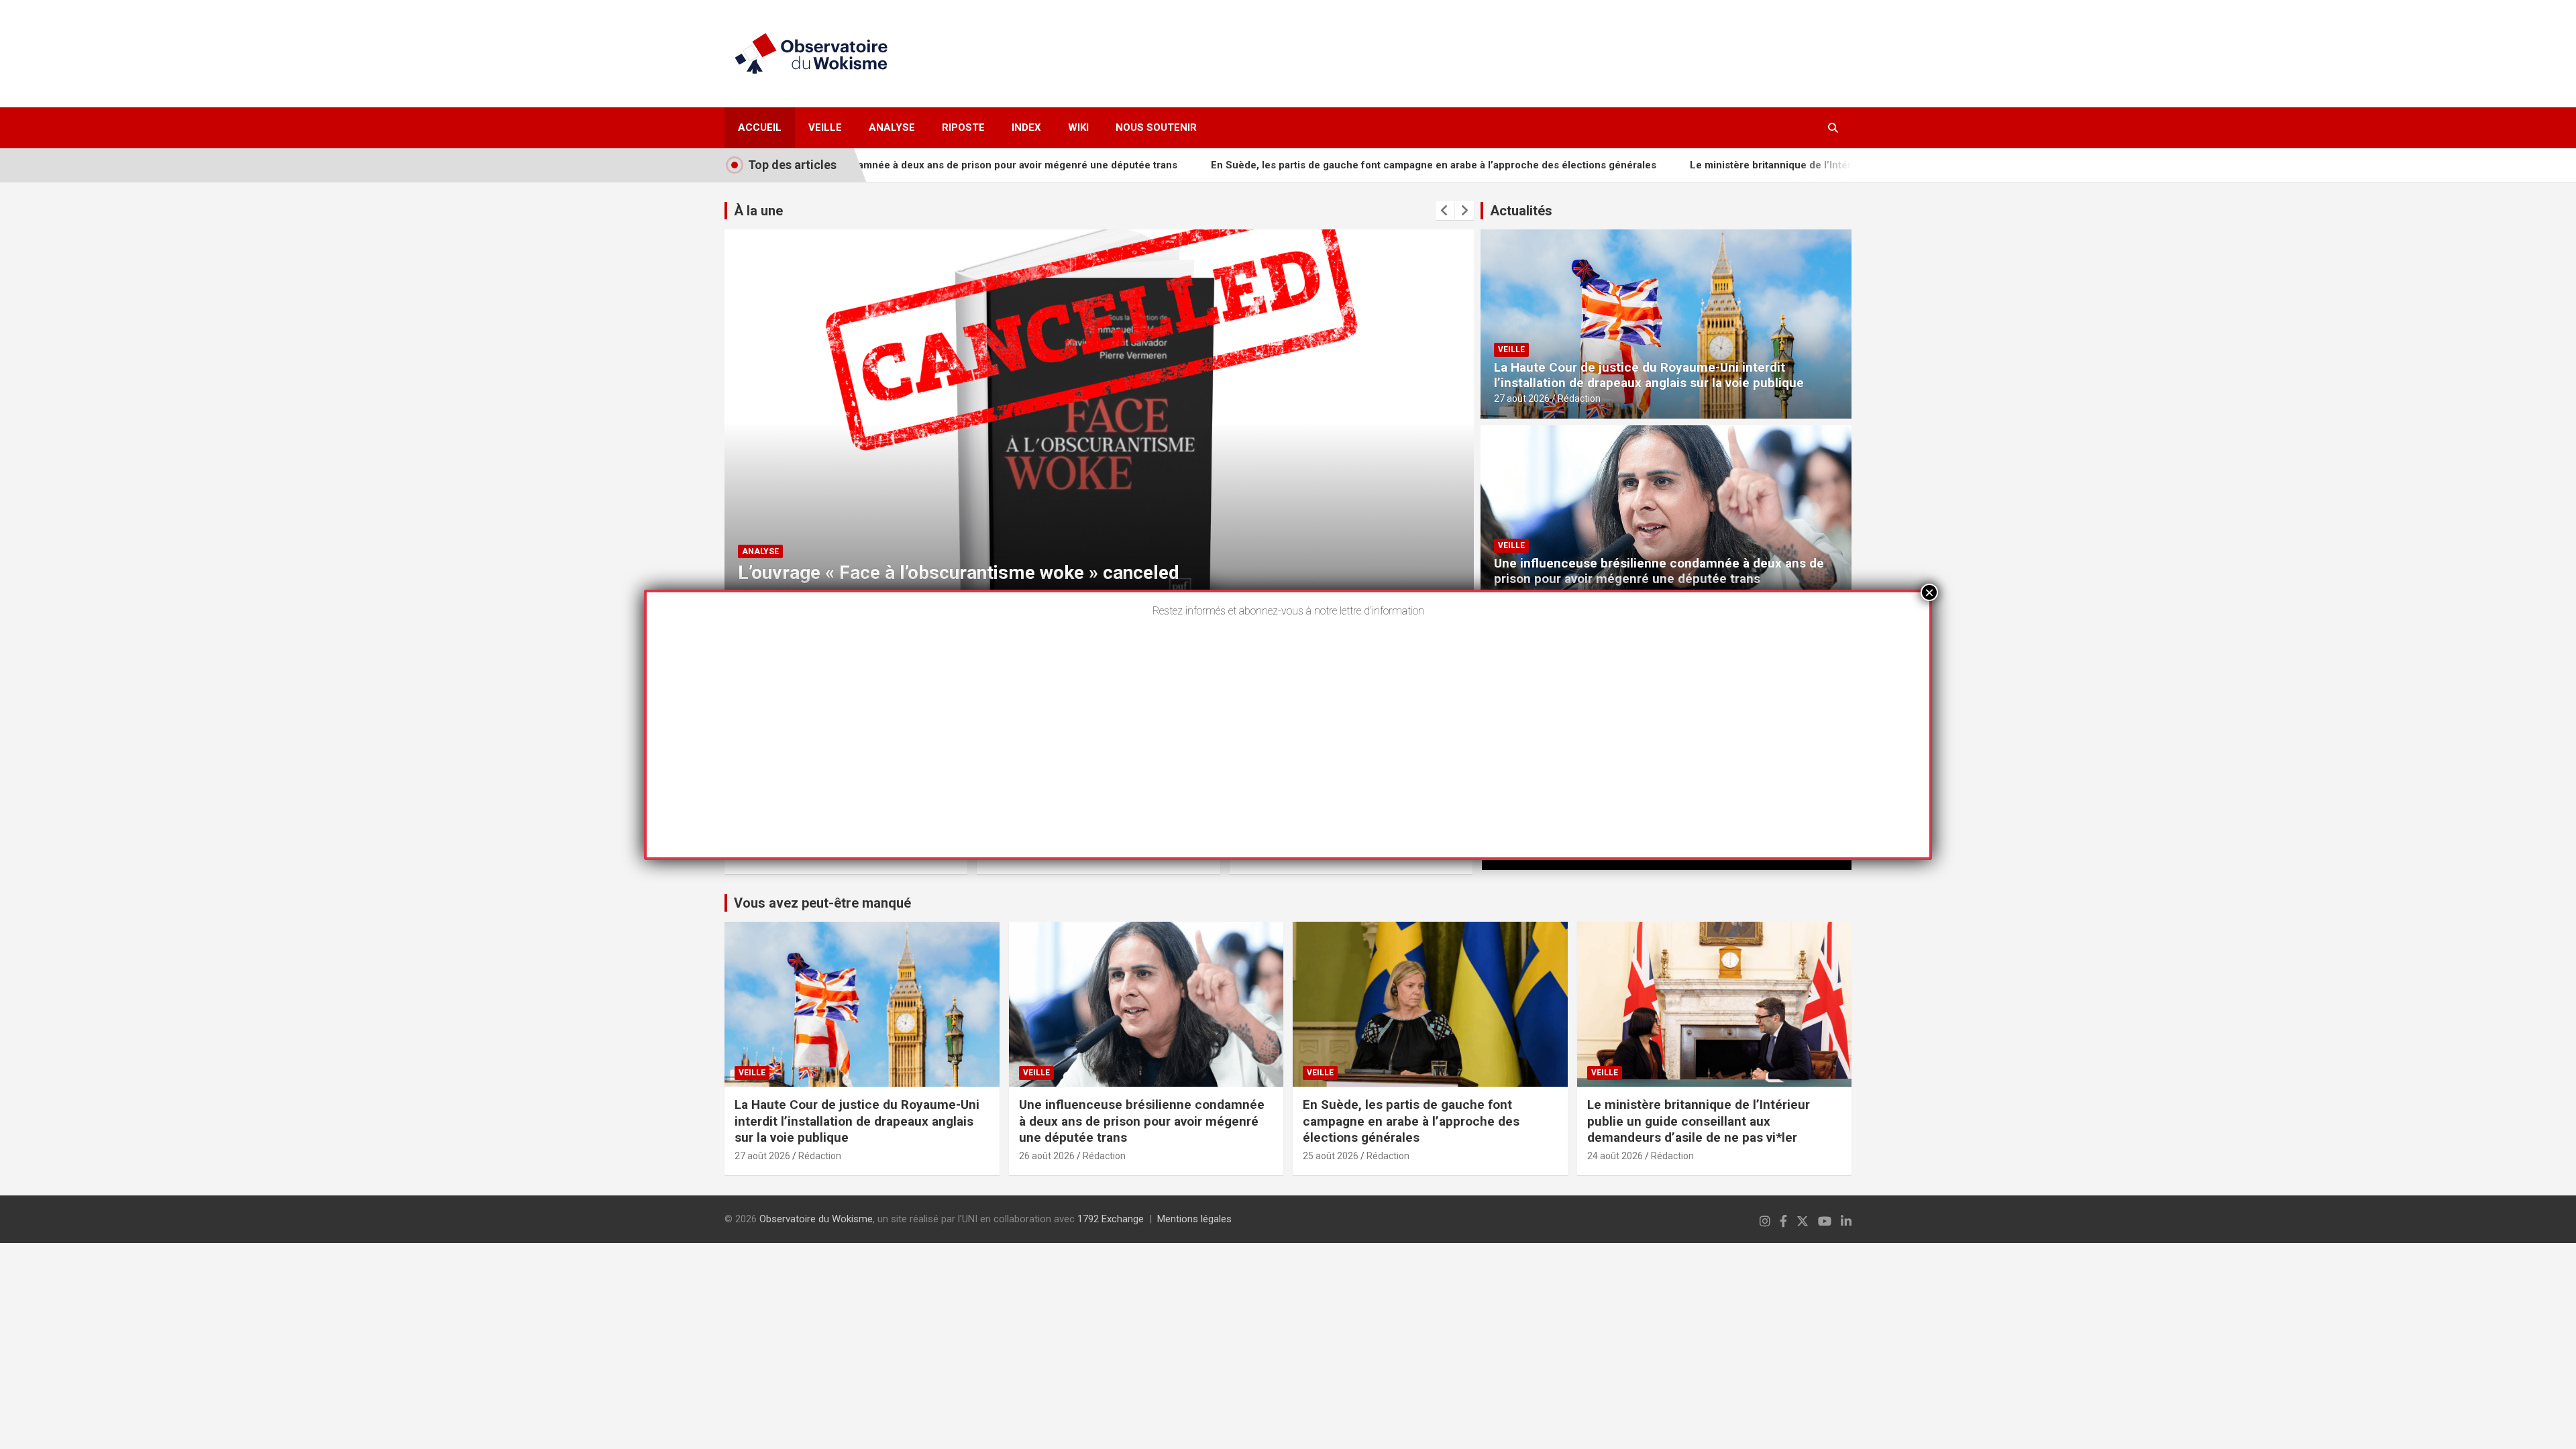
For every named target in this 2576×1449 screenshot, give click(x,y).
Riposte (963, 127)
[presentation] (1445, 211)
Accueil (760, 127)
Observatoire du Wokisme (816, 1219)
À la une (758, 211)
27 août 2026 (1522, 398)
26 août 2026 (1047, 1156)
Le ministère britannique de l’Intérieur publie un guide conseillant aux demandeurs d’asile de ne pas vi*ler (1832, 165)
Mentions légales (1194, 1219)
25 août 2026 (1331, 1156)
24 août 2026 (1615, 1156)
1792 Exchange (1111, 1219)
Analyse (892, 127)
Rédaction (1579, 398)
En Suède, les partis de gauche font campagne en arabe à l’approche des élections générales (1324, 165)
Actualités (1521, 211)
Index (1026, 127)
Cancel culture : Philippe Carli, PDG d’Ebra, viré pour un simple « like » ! (1038, 573)
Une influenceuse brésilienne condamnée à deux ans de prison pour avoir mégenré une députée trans (1659, 571)
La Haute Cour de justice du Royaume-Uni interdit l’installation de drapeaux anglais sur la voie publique (1649, 375)
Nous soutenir (1156, 127)
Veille (825, 127)
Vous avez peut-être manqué (822, 903)
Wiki (1078, 127)
